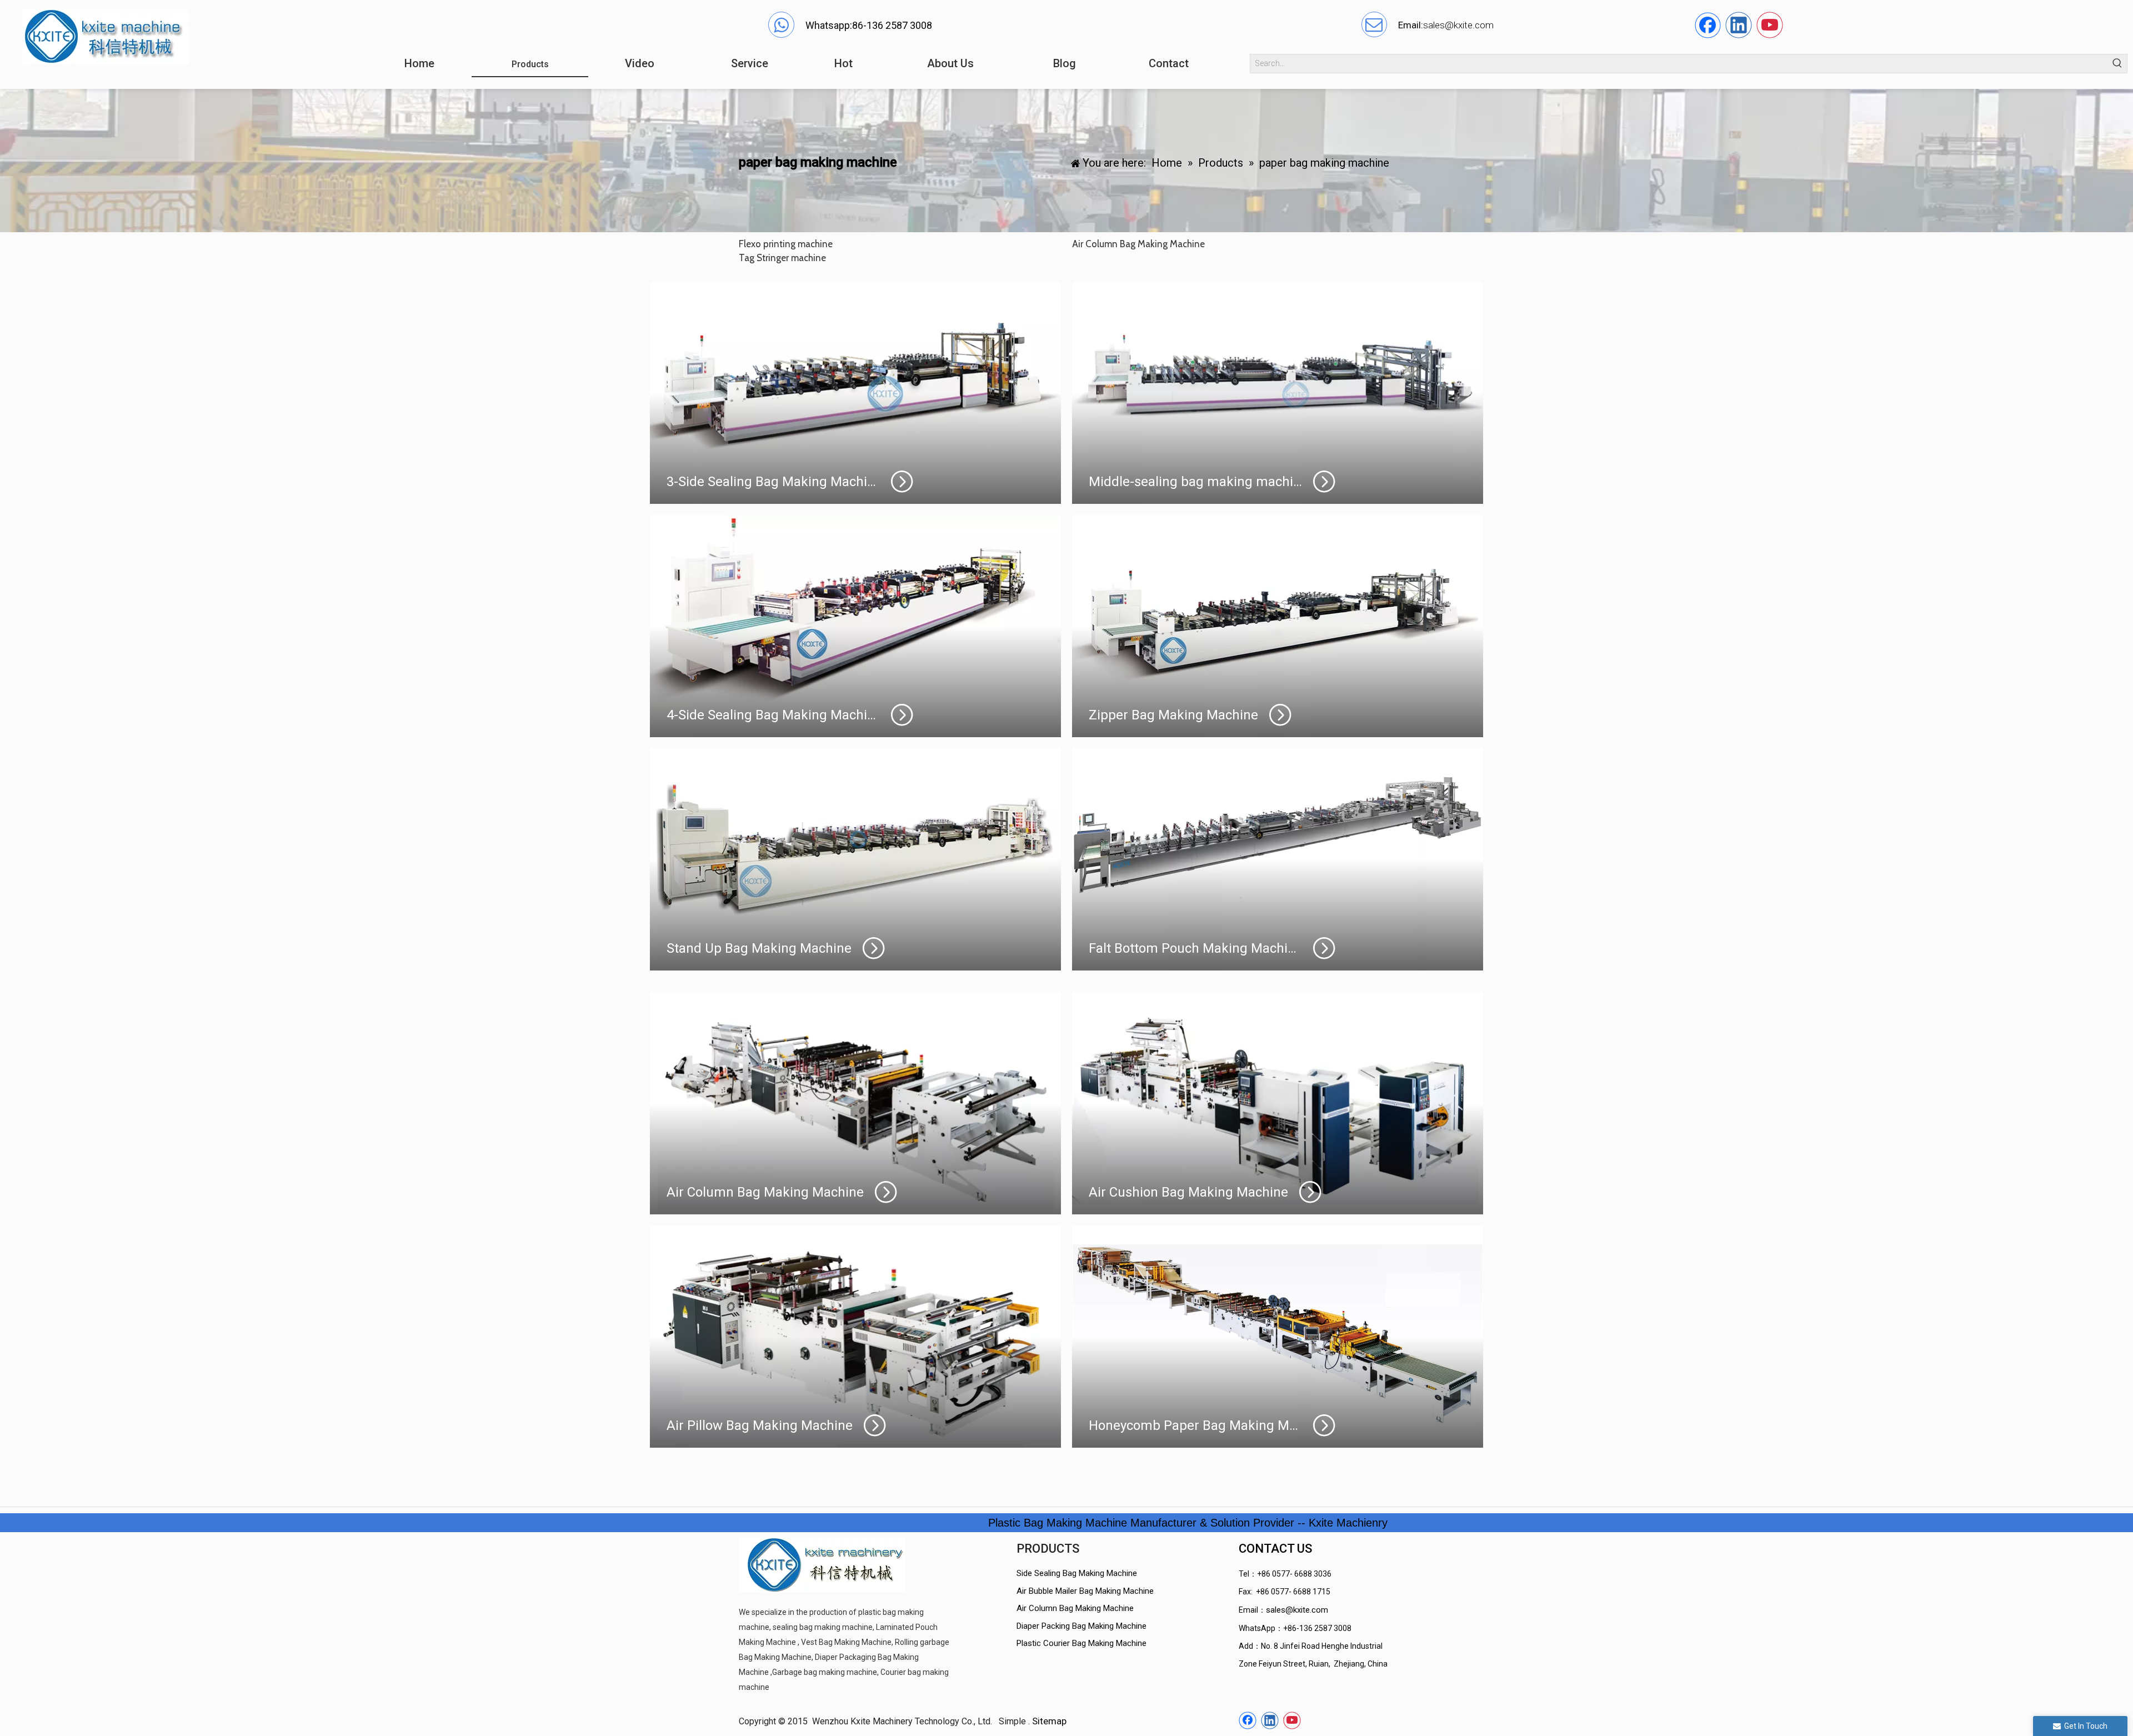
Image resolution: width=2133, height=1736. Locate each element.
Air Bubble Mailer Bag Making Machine (1085, 1591)
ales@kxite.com (1461, 25)
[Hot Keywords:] (2118, 64)
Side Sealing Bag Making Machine (1077, 1573)
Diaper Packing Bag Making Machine (1081, 1626)
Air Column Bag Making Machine (1075, 1608)
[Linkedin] (1739, 25)
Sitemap (1049, 1721)
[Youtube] (1770, 25)
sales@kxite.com (1297, 1610)
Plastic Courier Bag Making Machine (1081, 1643)
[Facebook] (1708, 25)
